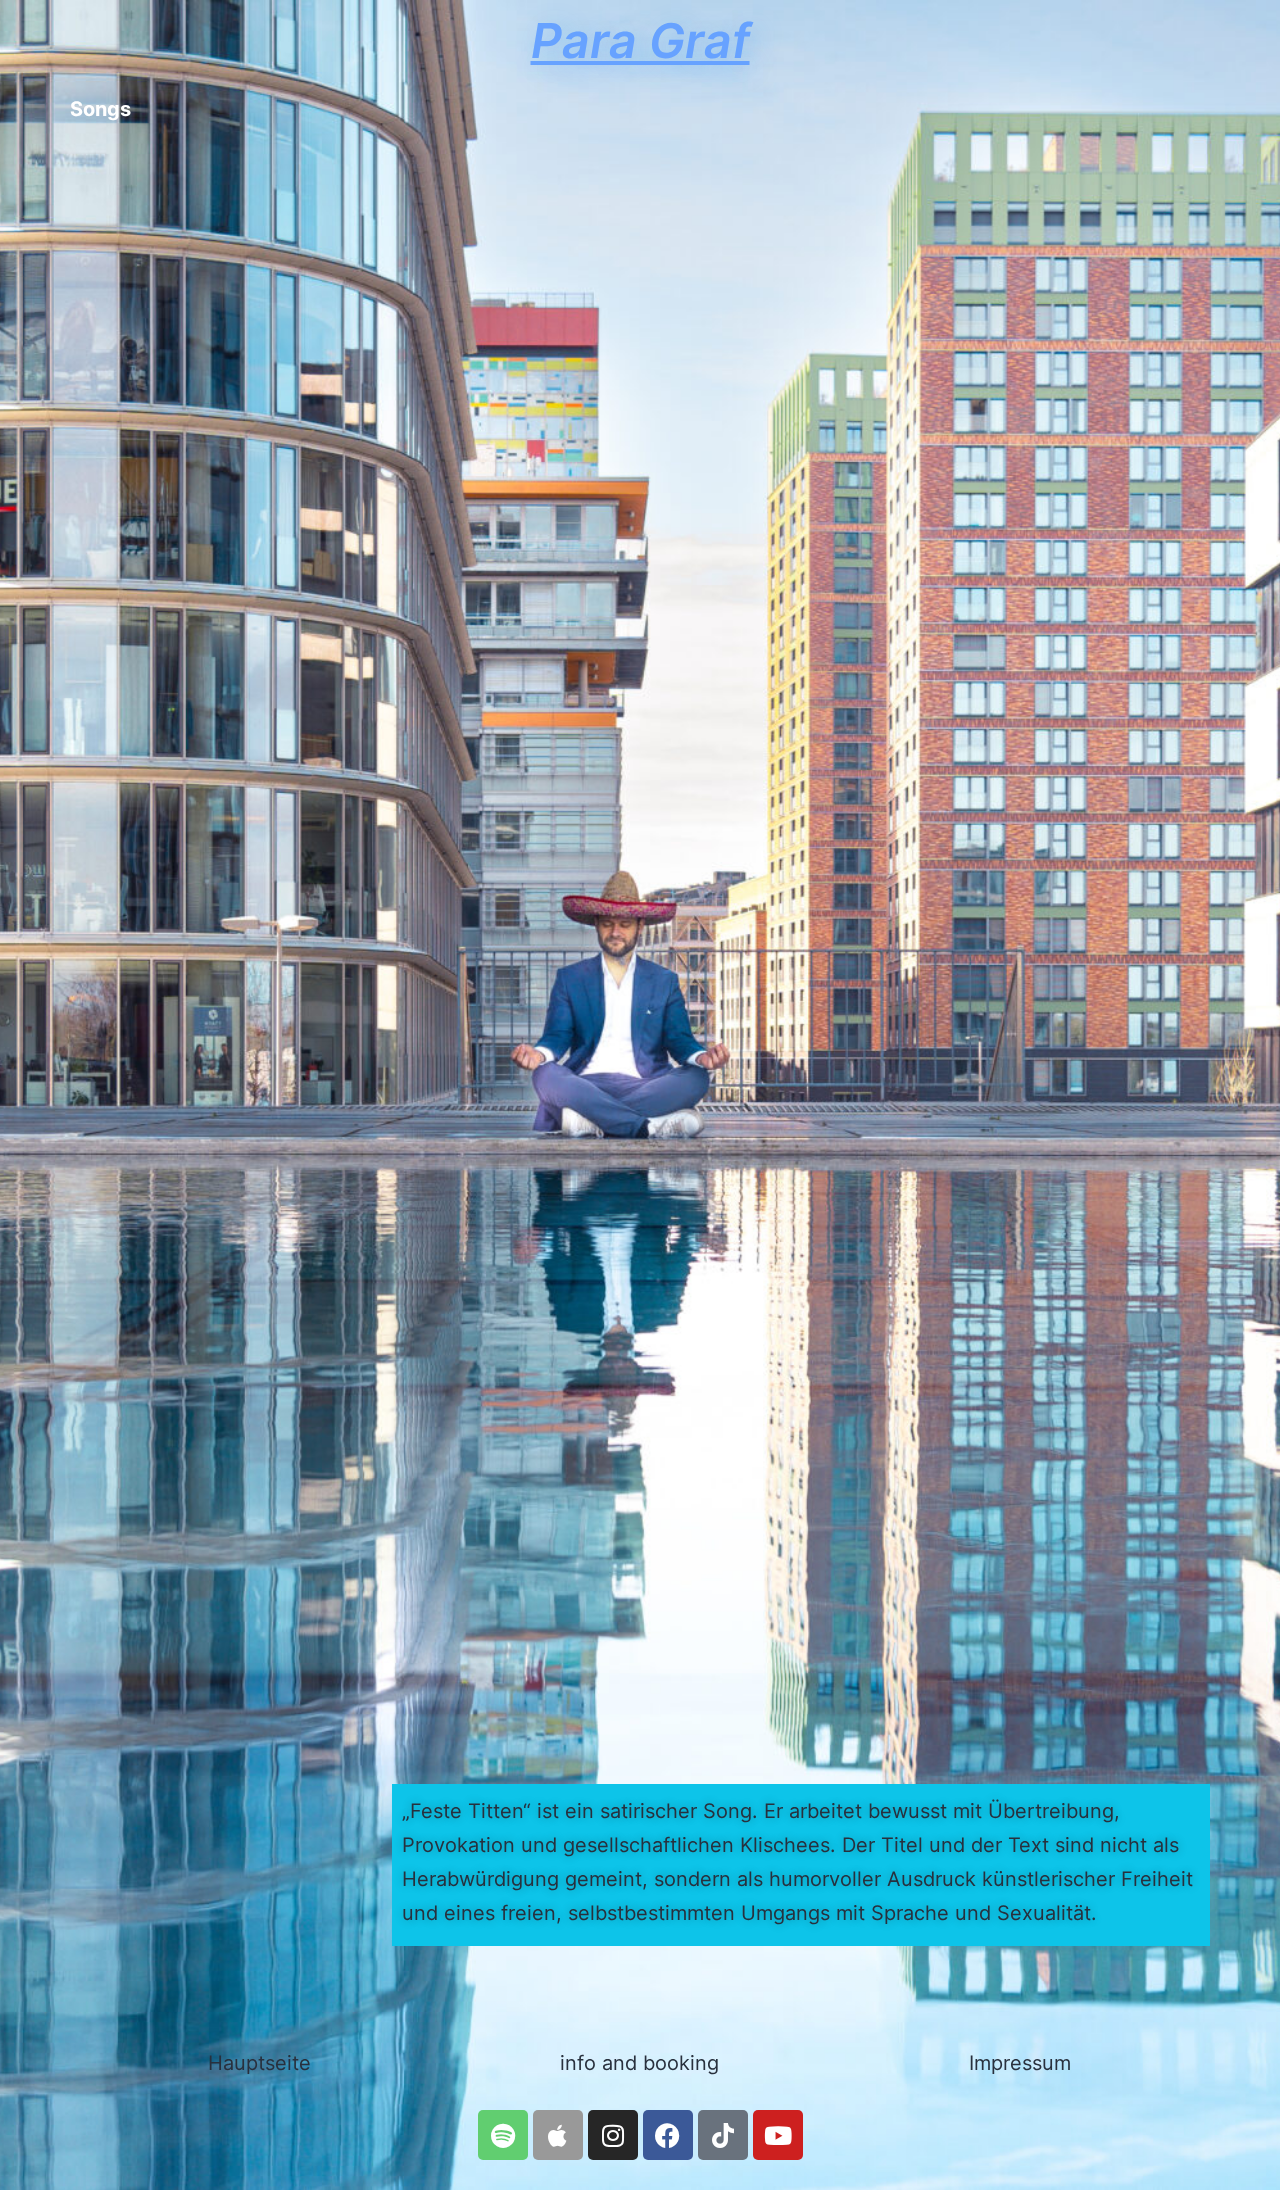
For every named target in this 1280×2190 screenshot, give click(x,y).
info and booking (639, 2063)
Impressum (1020, 2063)
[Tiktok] (723, 2135)
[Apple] (558, 2135)
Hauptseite (259, 2063)
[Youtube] (778, 2135)
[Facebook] (668, 2135)
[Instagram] (613, 2135)
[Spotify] (503, 2135)
